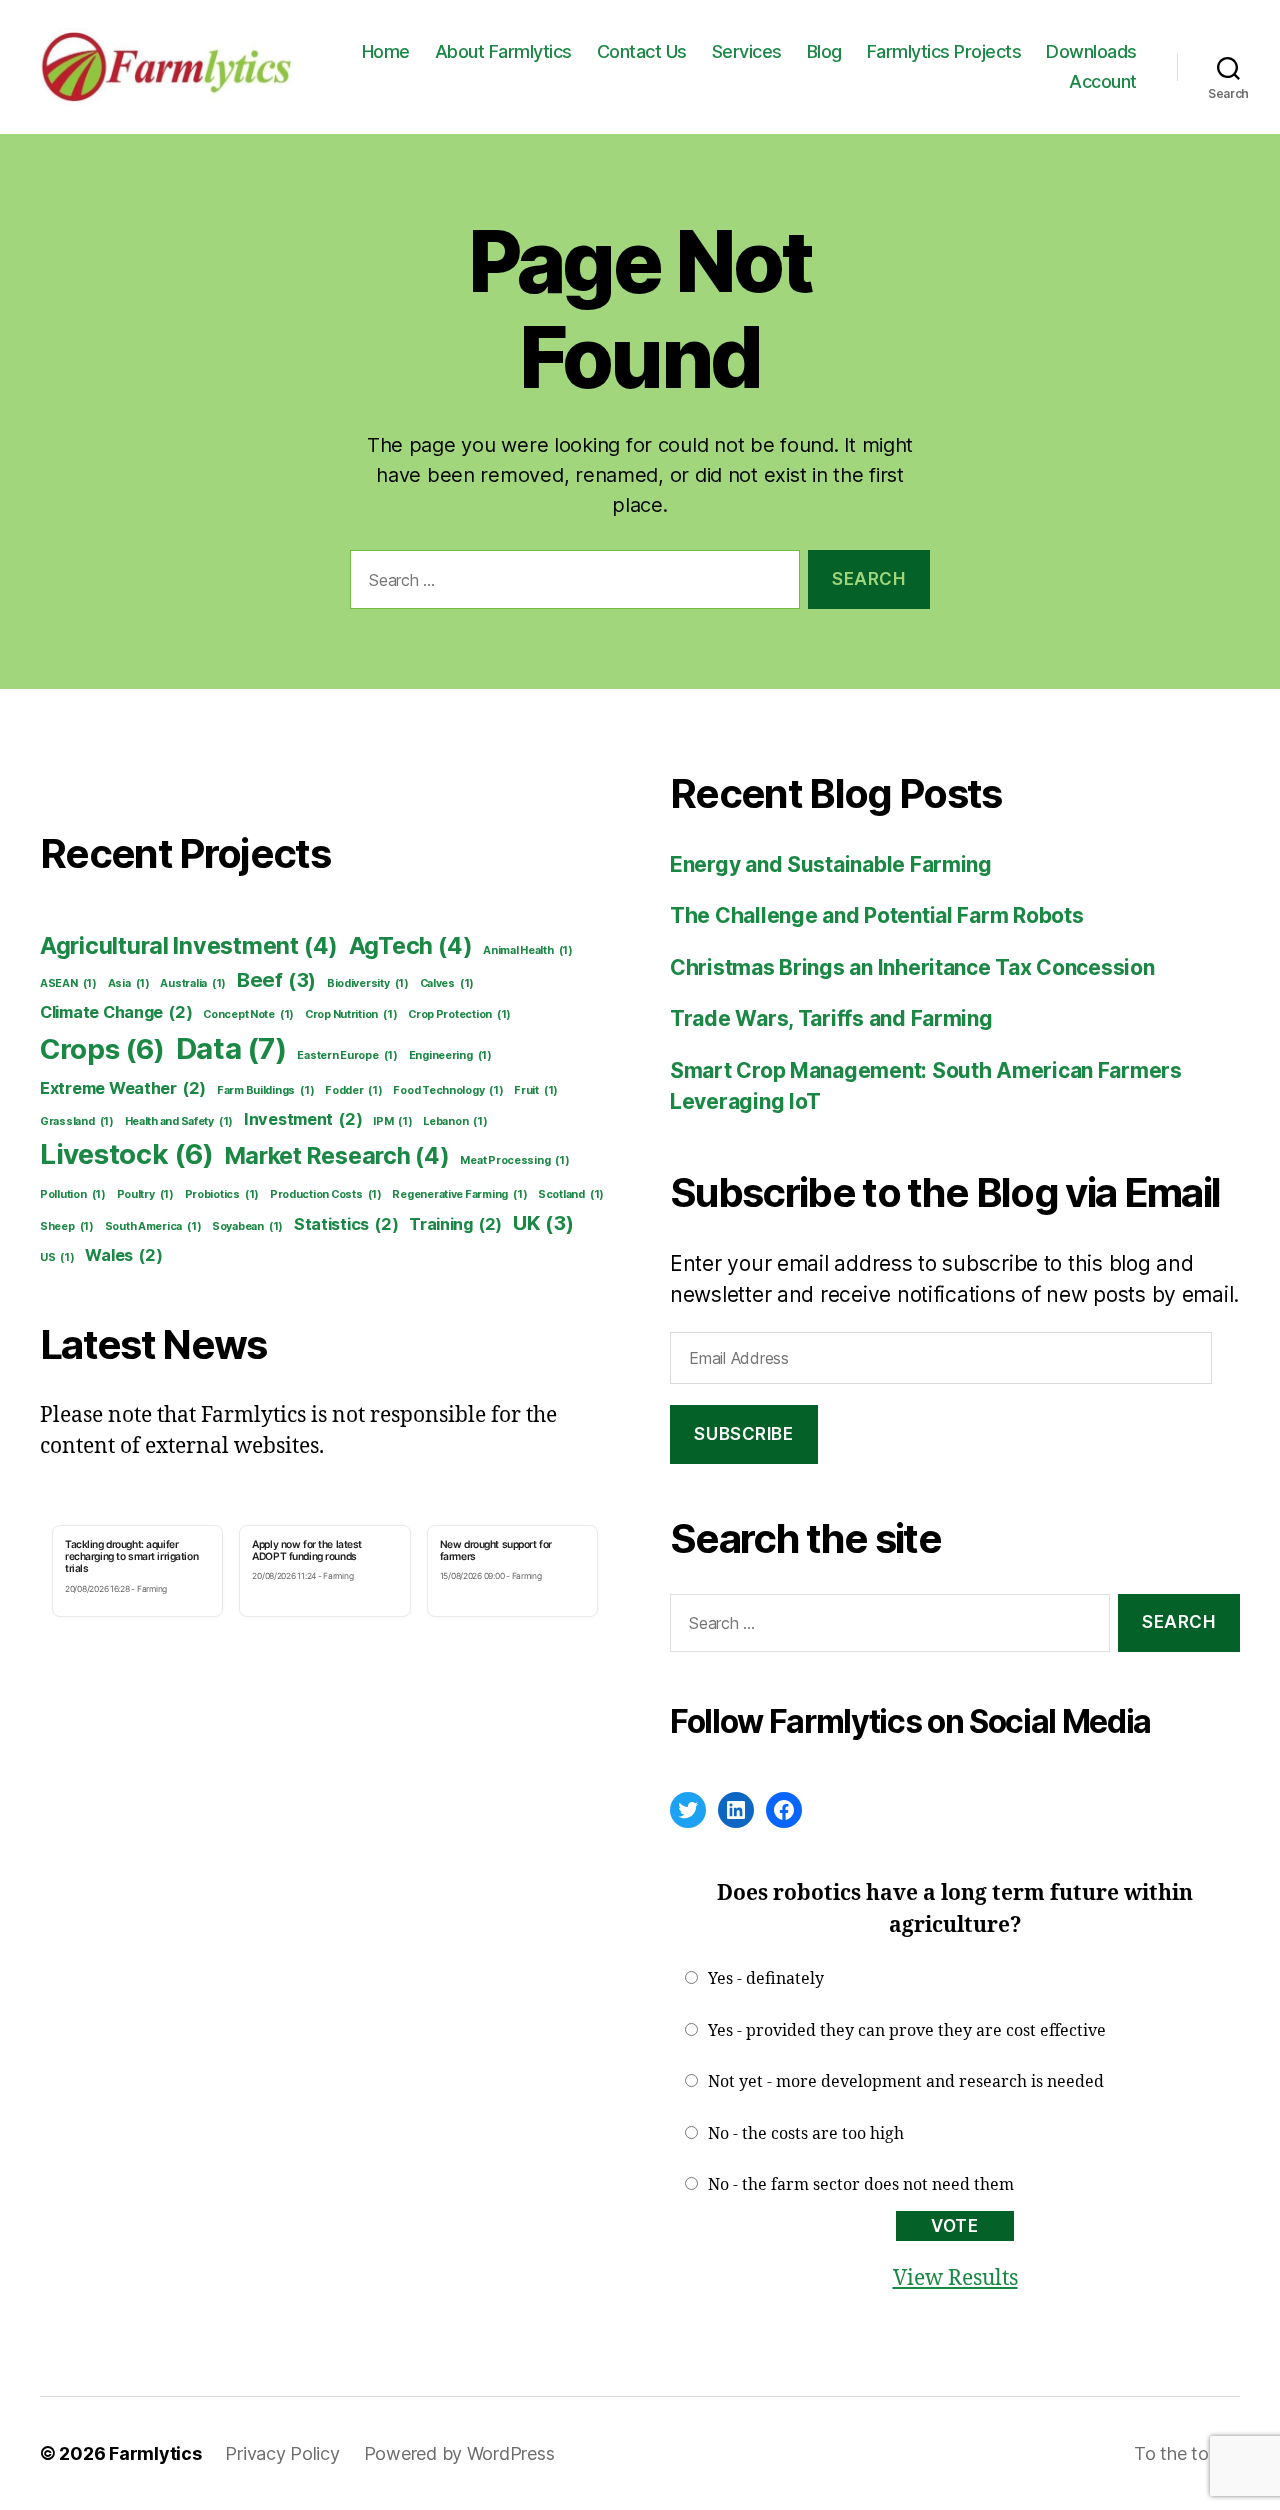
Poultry (145, 1194)
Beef (276, 980)
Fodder (354, 1090)
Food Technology (448, 1090)
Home (386, 51)
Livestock (127, 1154)
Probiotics (222, 1194)
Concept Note (248, 1014)
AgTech (411, 946)
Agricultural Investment (189, 946)
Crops (102, 1049)
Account (1103, 81)
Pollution (73, 1194)
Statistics (346, 1224)
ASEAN (68, 983)
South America (153, 1226)
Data (231, 1048)
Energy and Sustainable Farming (831, 864)
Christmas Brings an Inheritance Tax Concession (912, 967)
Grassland (77, 1121)
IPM (392, 1121)
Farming (152, 1589)
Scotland (571, 1194)
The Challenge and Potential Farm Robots (876, 915)
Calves (447, 983)
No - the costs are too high (806, 2134)
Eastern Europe (347, 1055)
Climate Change (116, 1012)
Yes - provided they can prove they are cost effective (907, 2031)
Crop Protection (459, 1014)
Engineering (450, 1055)
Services (747, 51)
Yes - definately (766, 1979)
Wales (123, 1255)
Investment (303, 1119)
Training (455, 1224)
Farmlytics (155, 2453)
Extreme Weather (123, 1088)
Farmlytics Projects (944, 51)
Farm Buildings (265, 1090)
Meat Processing (514, 1160)
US (57, 1257)
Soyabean (247, 1226)
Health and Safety (179, 1121)
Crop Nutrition (351, 1014)
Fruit (536, 1090)
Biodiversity (368, 983)
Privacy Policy (282, 2453)
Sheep (67, 1226)
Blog (824, 51)
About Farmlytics (503, 51)
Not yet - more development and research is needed (906, 2082)
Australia (193, 983)
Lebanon (455, 1121)
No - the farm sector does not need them (861, 2185)
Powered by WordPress (459, 2453)
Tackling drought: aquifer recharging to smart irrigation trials (131, 1556)
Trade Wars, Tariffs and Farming (831, 1018)
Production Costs (326, 1194)
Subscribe (743, 1434)
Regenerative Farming (459, 1194)
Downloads (1091, 51)
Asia (129, 983)
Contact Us (642, 51)
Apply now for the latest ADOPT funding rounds (307, 1550)
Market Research (337, 1156)
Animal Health (528, 950)
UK (543, 1223)
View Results (955, 2278)
